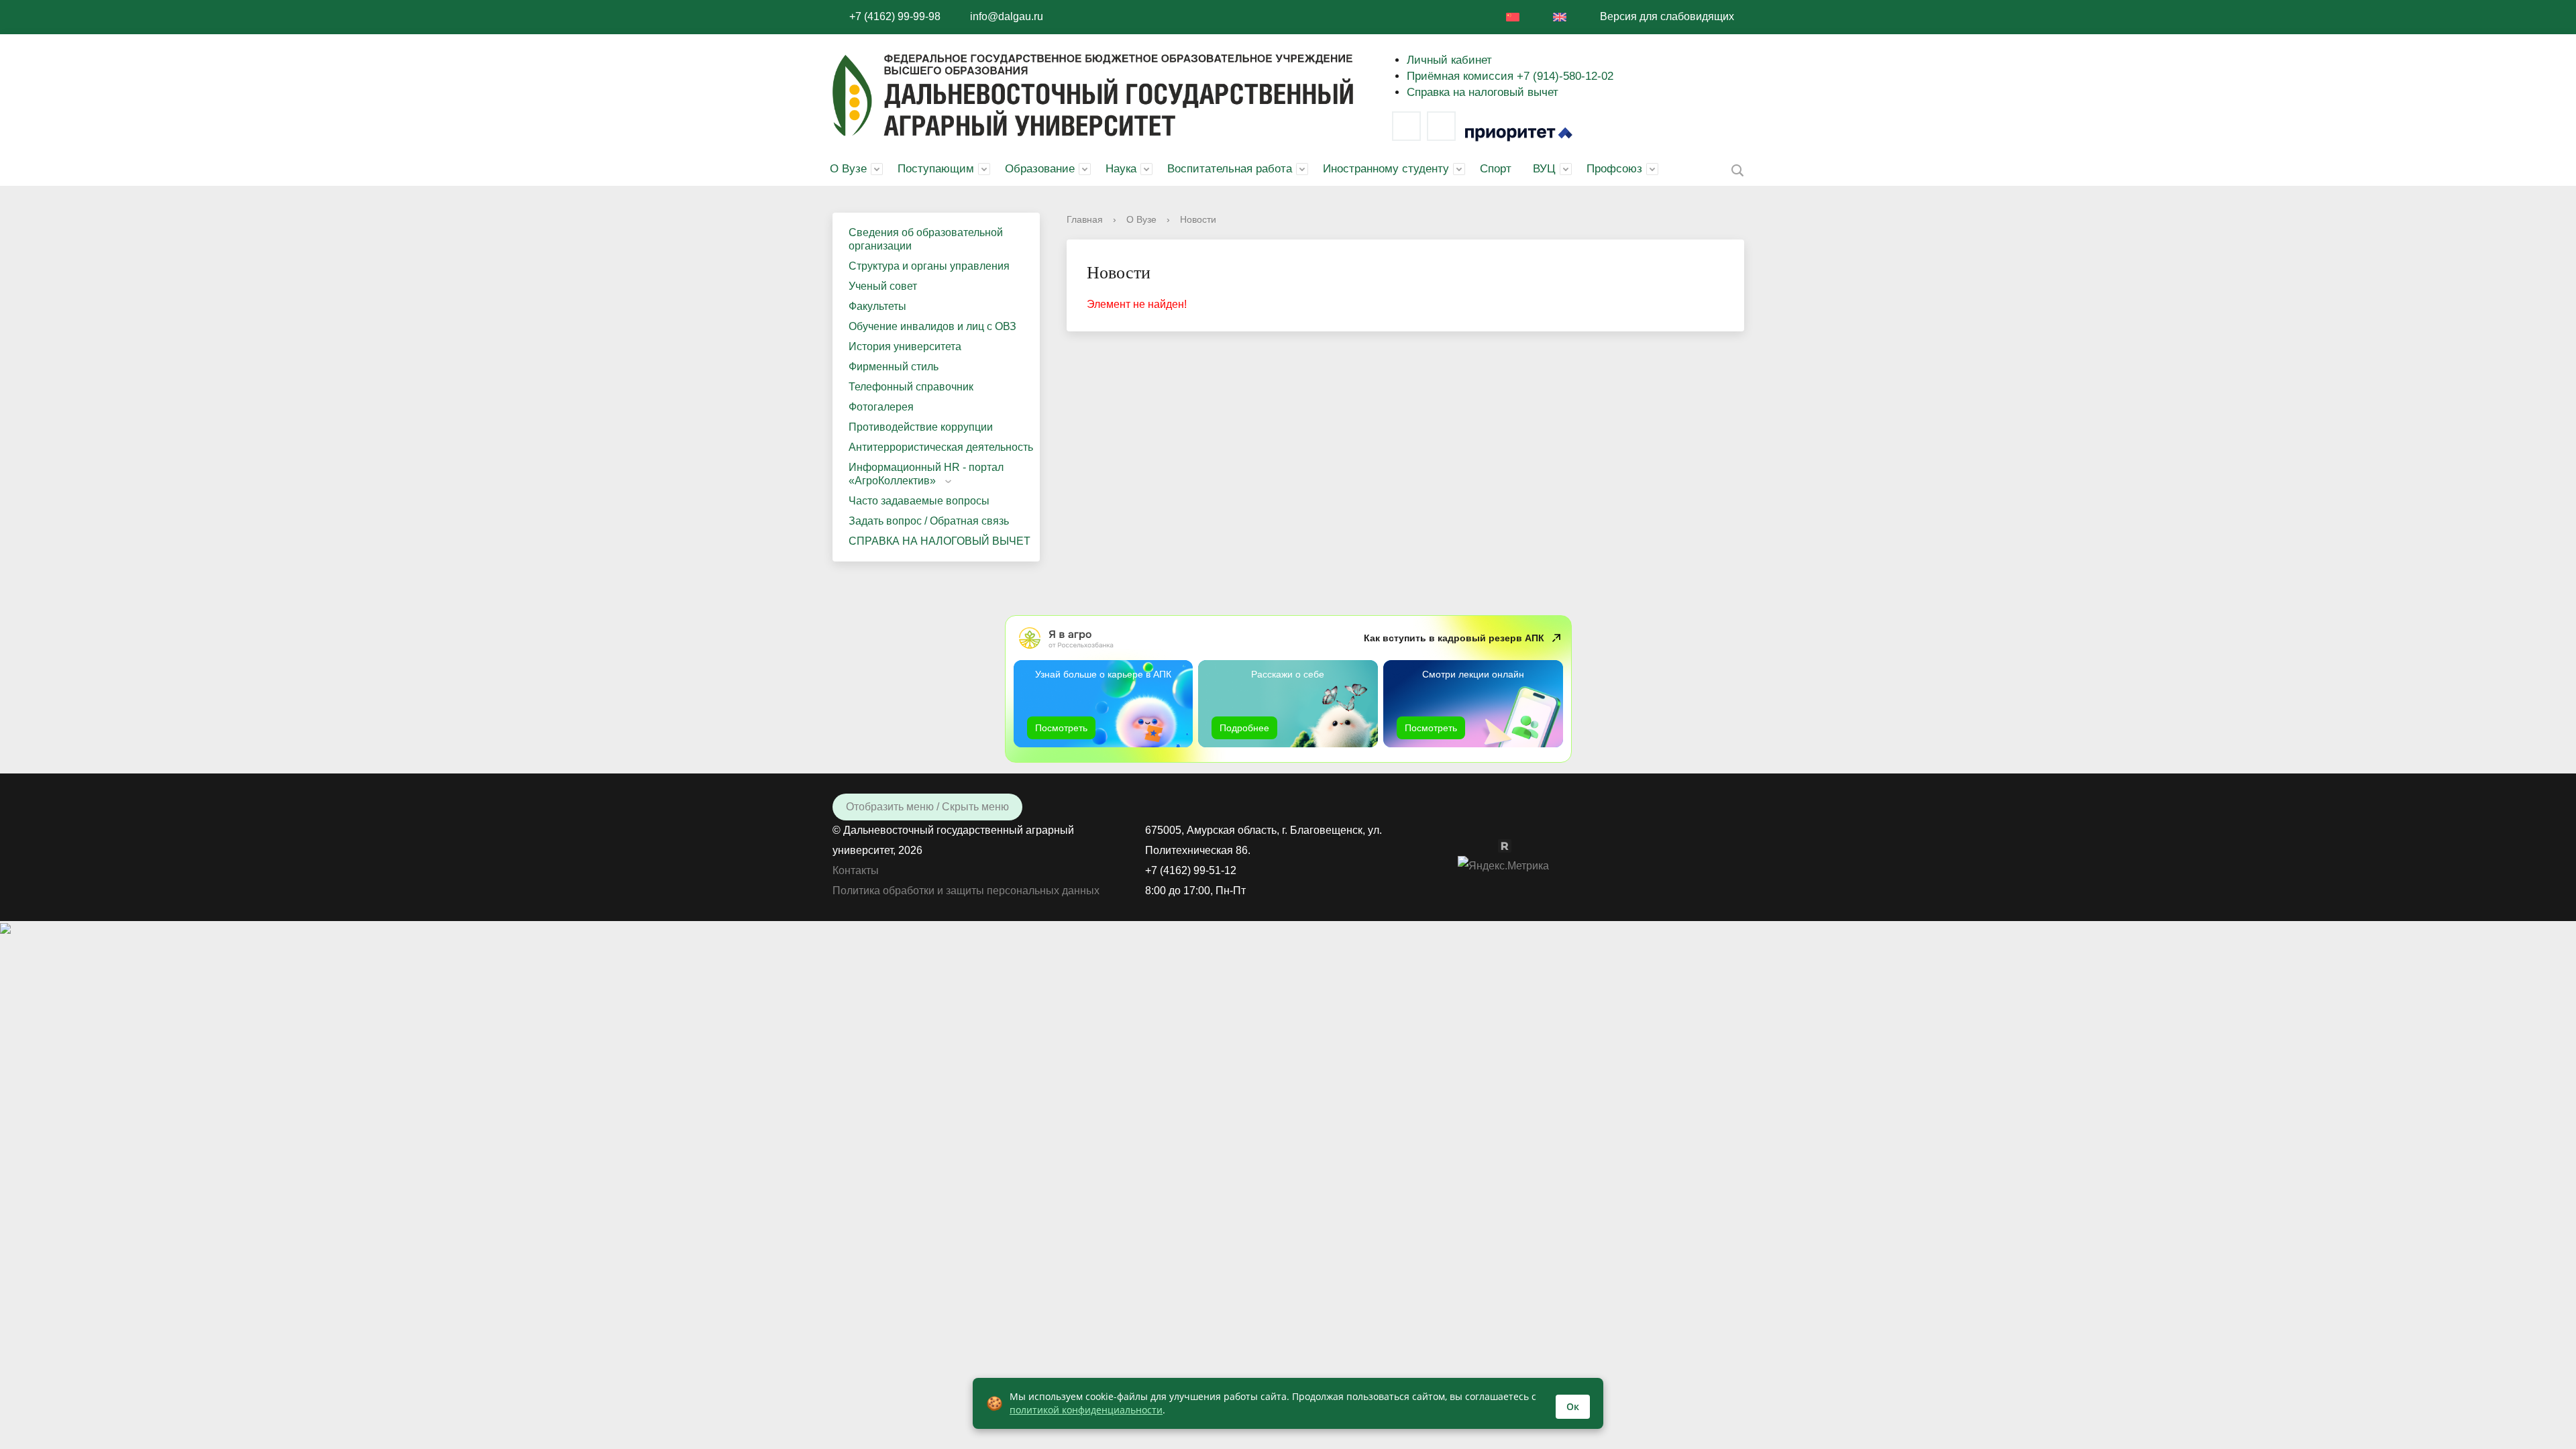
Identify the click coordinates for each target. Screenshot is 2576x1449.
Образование (1040, 169)
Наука (1121, 169)
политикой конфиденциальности (1086, 1410)
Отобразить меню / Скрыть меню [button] (927, 807)
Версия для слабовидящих (1667, 16)
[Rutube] (1511, 845)
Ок (1573, 1406)
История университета (905, 346)
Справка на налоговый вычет (1483, 92)
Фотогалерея (881, 407)
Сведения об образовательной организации (926, 239)
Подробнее (1244, 728)
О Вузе (848, 169)
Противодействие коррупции (921, 427)
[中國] (1513, 17)
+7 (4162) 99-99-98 (895, 16)
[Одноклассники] (1491, 845)
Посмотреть (1061, 728)
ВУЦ (1544, 169)
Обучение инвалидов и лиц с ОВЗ (932, 326)
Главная (1085, 219)
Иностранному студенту (1386, 169)
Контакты (856, 870)
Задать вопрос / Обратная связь (929, 521)
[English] (1560, 17)
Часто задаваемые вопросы (919, 501)
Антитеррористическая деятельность (941, 447)
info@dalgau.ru (1007, 16)
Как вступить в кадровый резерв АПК (1454, 638)
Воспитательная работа (1230, 169)
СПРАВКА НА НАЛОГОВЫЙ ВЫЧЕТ (940, 541)
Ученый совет (883, 286)
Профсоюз (1614, 169)
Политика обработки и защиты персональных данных (966, 891)
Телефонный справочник (911, 387)
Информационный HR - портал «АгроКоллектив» (926, 474)
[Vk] (1406, 126)
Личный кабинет (1449, 60)
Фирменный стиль (894, 367)
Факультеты (877, 306)
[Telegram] (1441, 126)
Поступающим (936, 169)
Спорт (1496, 169)
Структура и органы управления (929, 266)
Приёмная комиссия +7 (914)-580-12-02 (1510, 76)
